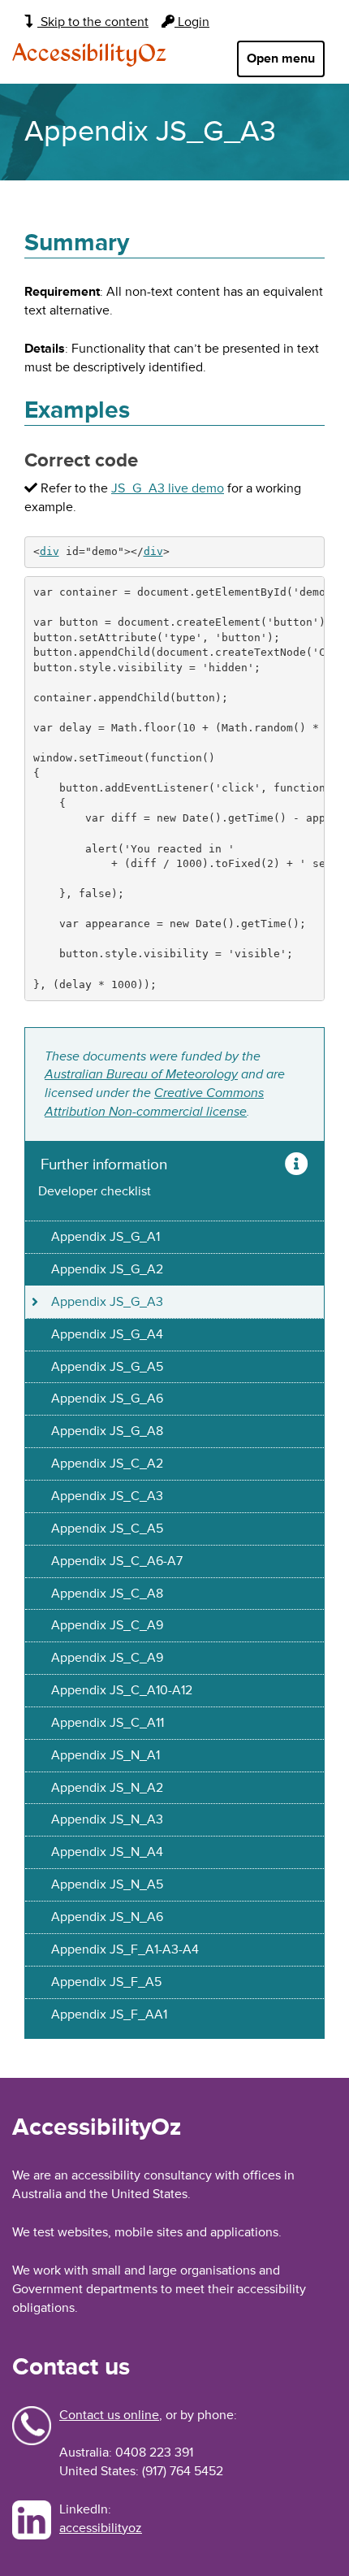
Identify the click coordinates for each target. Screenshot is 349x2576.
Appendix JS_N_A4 (107, 1852)
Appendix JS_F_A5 (106, 1982)
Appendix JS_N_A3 (107, 1819)
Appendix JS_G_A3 (107, 1302)
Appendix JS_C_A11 (108, 1723)
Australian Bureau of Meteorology (141, 1074)
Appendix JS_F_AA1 (109, 2014)
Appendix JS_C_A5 (107, 1529)
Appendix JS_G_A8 (107, 1431)
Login (192, 22)
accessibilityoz (101, 2528)
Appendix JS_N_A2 (107, 1788)
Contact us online (109, 2415)
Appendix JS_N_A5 (107, 1884)
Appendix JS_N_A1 (106, 1755)
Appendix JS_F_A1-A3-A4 (125, 1949)
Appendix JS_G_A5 (107, 1367)
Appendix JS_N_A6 (107, 1917)
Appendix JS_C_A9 (107, 1625)
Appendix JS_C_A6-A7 (117, 1561)
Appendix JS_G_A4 (107, 1334)
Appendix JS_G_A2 (107, 1269)
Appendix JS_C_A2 (107, 1464)
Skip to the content (93, 22)
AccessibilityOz (89, 54)
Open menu (281, 59)
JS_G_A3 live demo (168, 488)
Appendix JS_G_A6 (107, 1399)
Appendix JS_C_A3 (107, 1496)
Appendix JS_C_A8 (107, 1594)
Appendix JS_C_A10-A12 (122, 1690)
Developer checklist (95, 1191)
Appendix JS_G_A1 (106, 1237)
